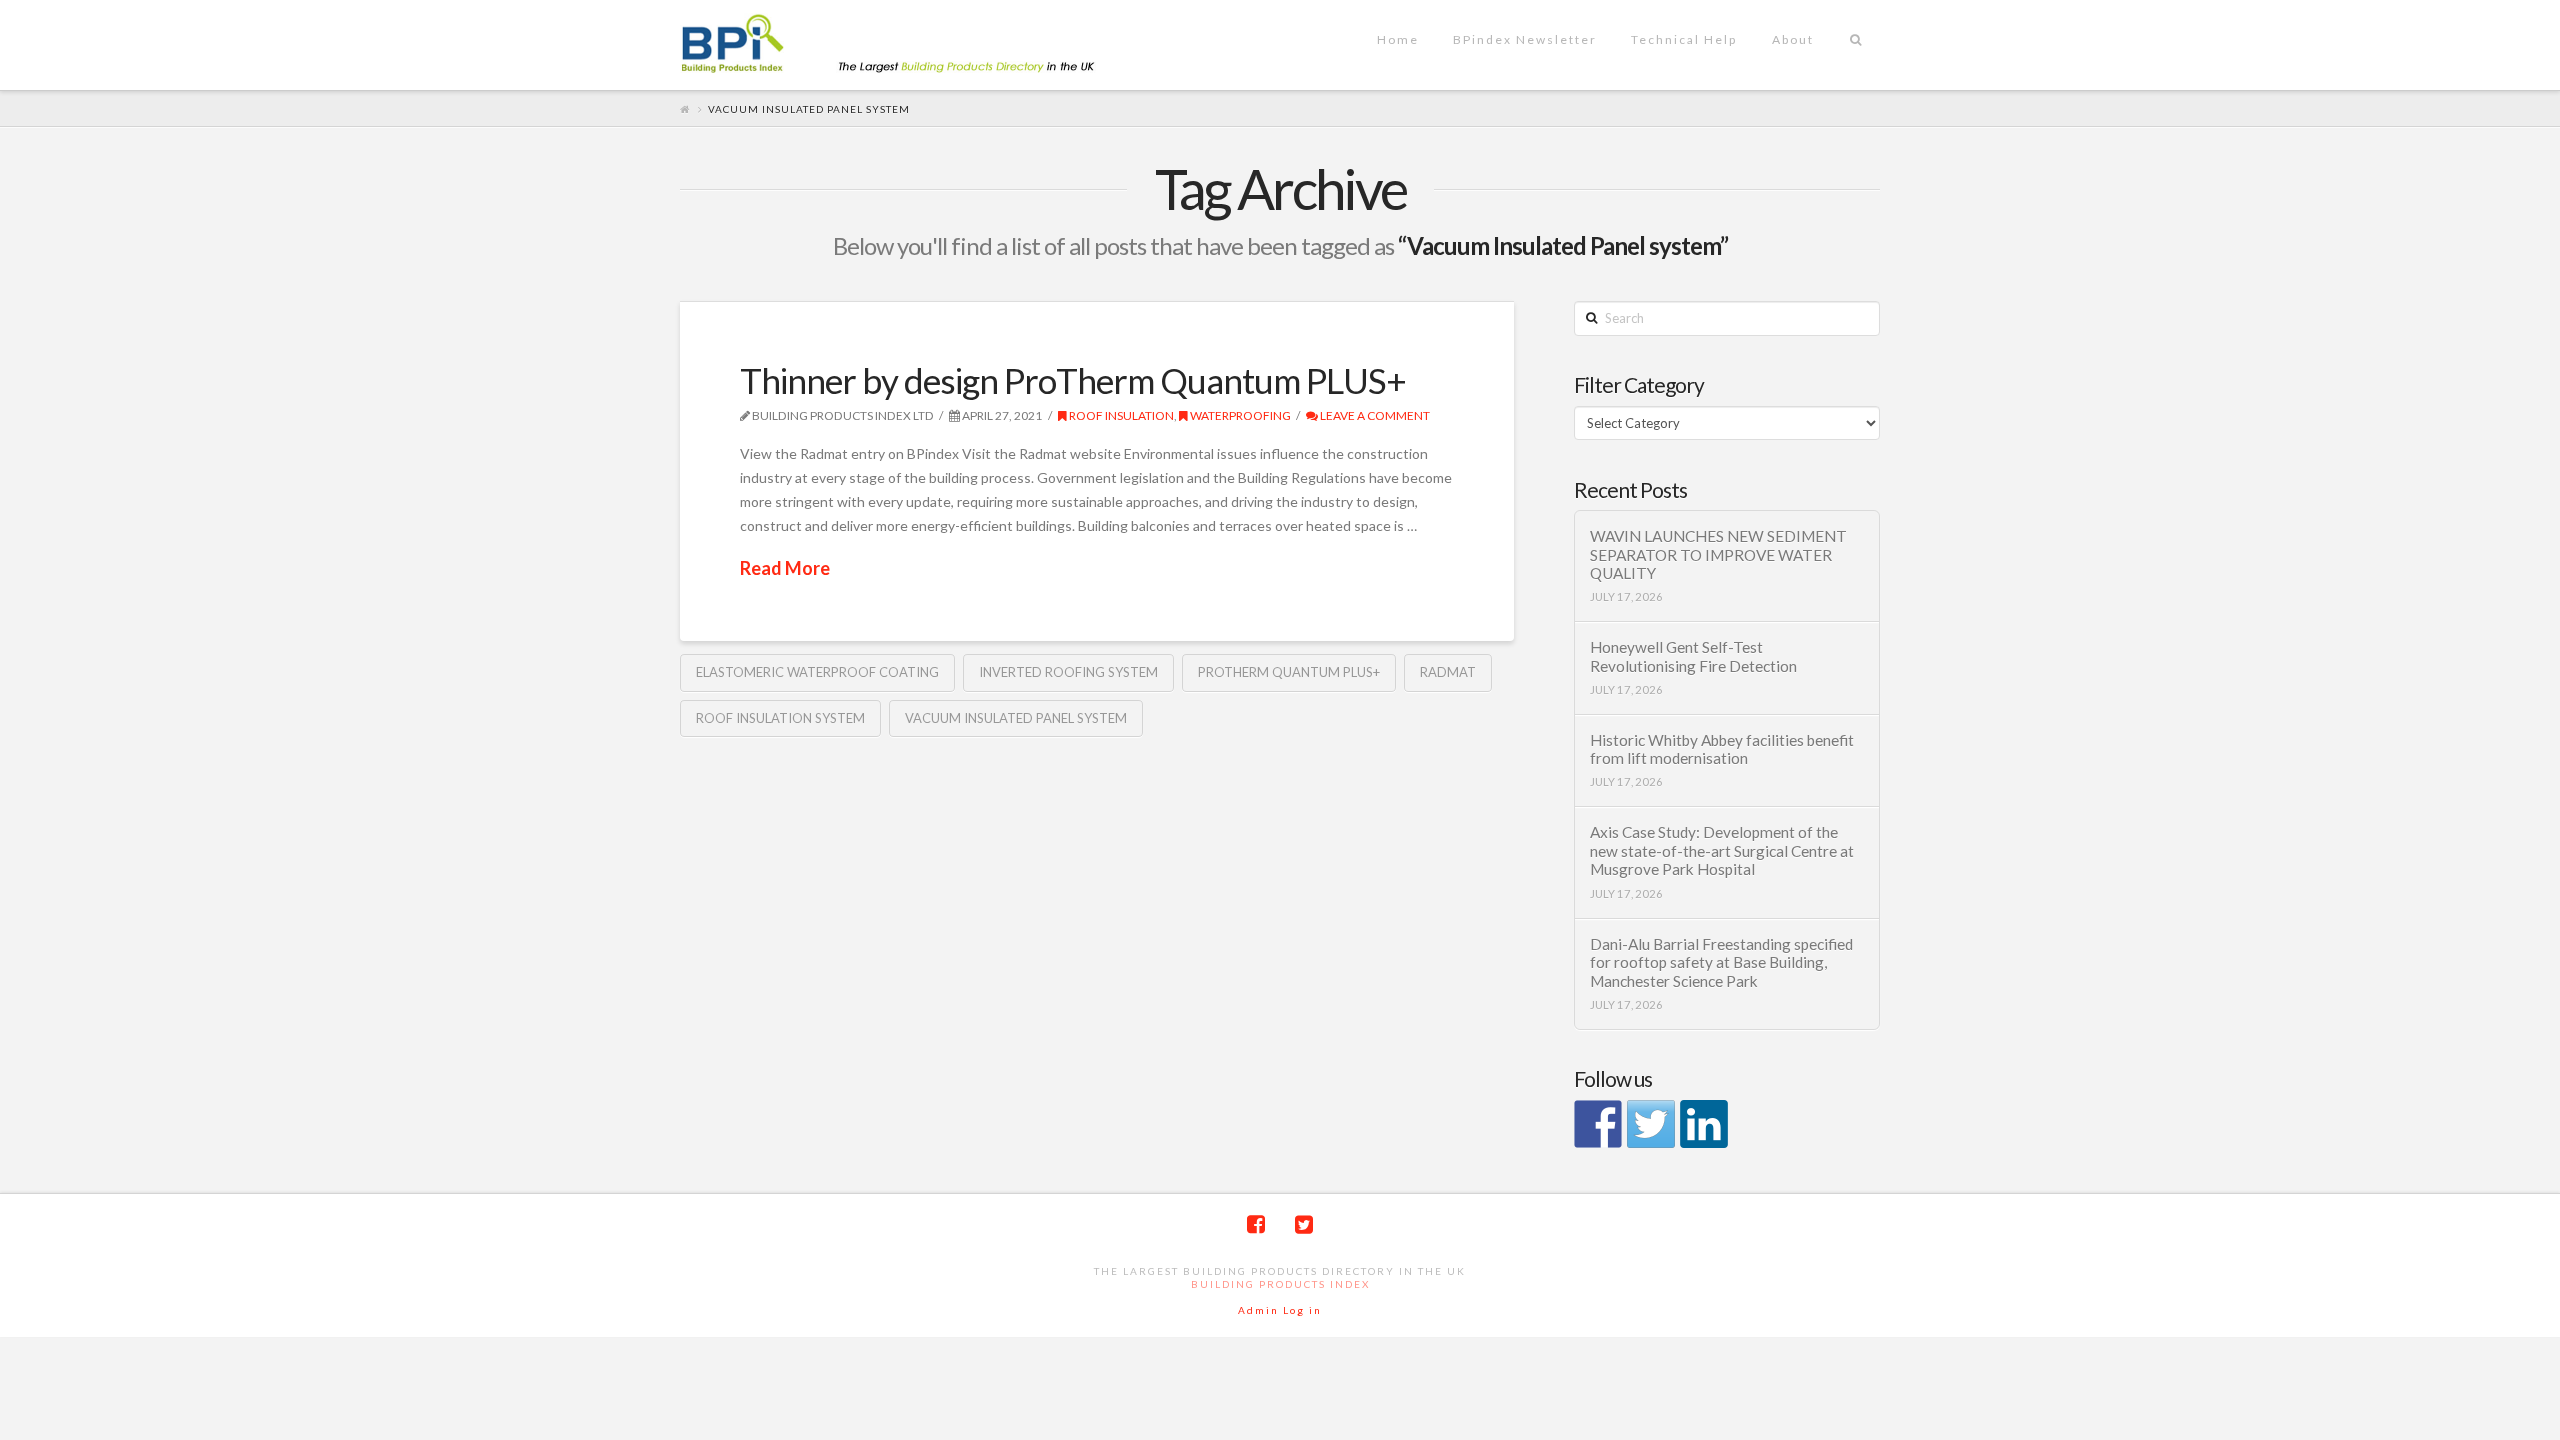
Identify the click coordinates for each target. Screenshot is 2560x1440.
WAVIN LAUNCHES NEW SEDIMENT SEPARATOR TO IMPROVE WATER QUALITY (1718, 554)
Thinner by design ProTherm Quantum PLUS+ (1073, 380)
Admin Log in (1280, 1310)
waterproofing (1239, 415)
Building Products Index (1280, 1284)
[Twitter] (1304, 1224)
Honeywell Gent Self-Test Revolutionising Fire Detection (1693, 656)
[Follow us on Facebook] (1598, 1124)
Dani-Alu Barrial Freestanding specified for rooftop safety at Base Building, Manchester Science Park (1721, 962)
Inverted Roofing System (1068, 672)
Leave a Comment (1374, 415)
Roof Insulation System (780, 718)
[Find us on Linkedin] (1704, 1124)
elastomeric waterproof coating (817, 672)
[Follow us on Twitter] (1651, 1124)
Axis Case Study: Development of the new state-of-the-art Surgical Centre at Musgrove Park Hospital (1722, 850)
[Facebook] (1256, 1224)
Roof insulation (1120, 415)
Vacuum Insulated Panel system (1016, 718)
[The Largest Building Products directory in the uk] (920, 45)
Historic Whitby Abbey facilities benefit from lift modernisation (1722, 749)
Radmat (1448, 672)
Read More (785, 568)
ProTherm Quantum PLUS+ (1289, 672)
